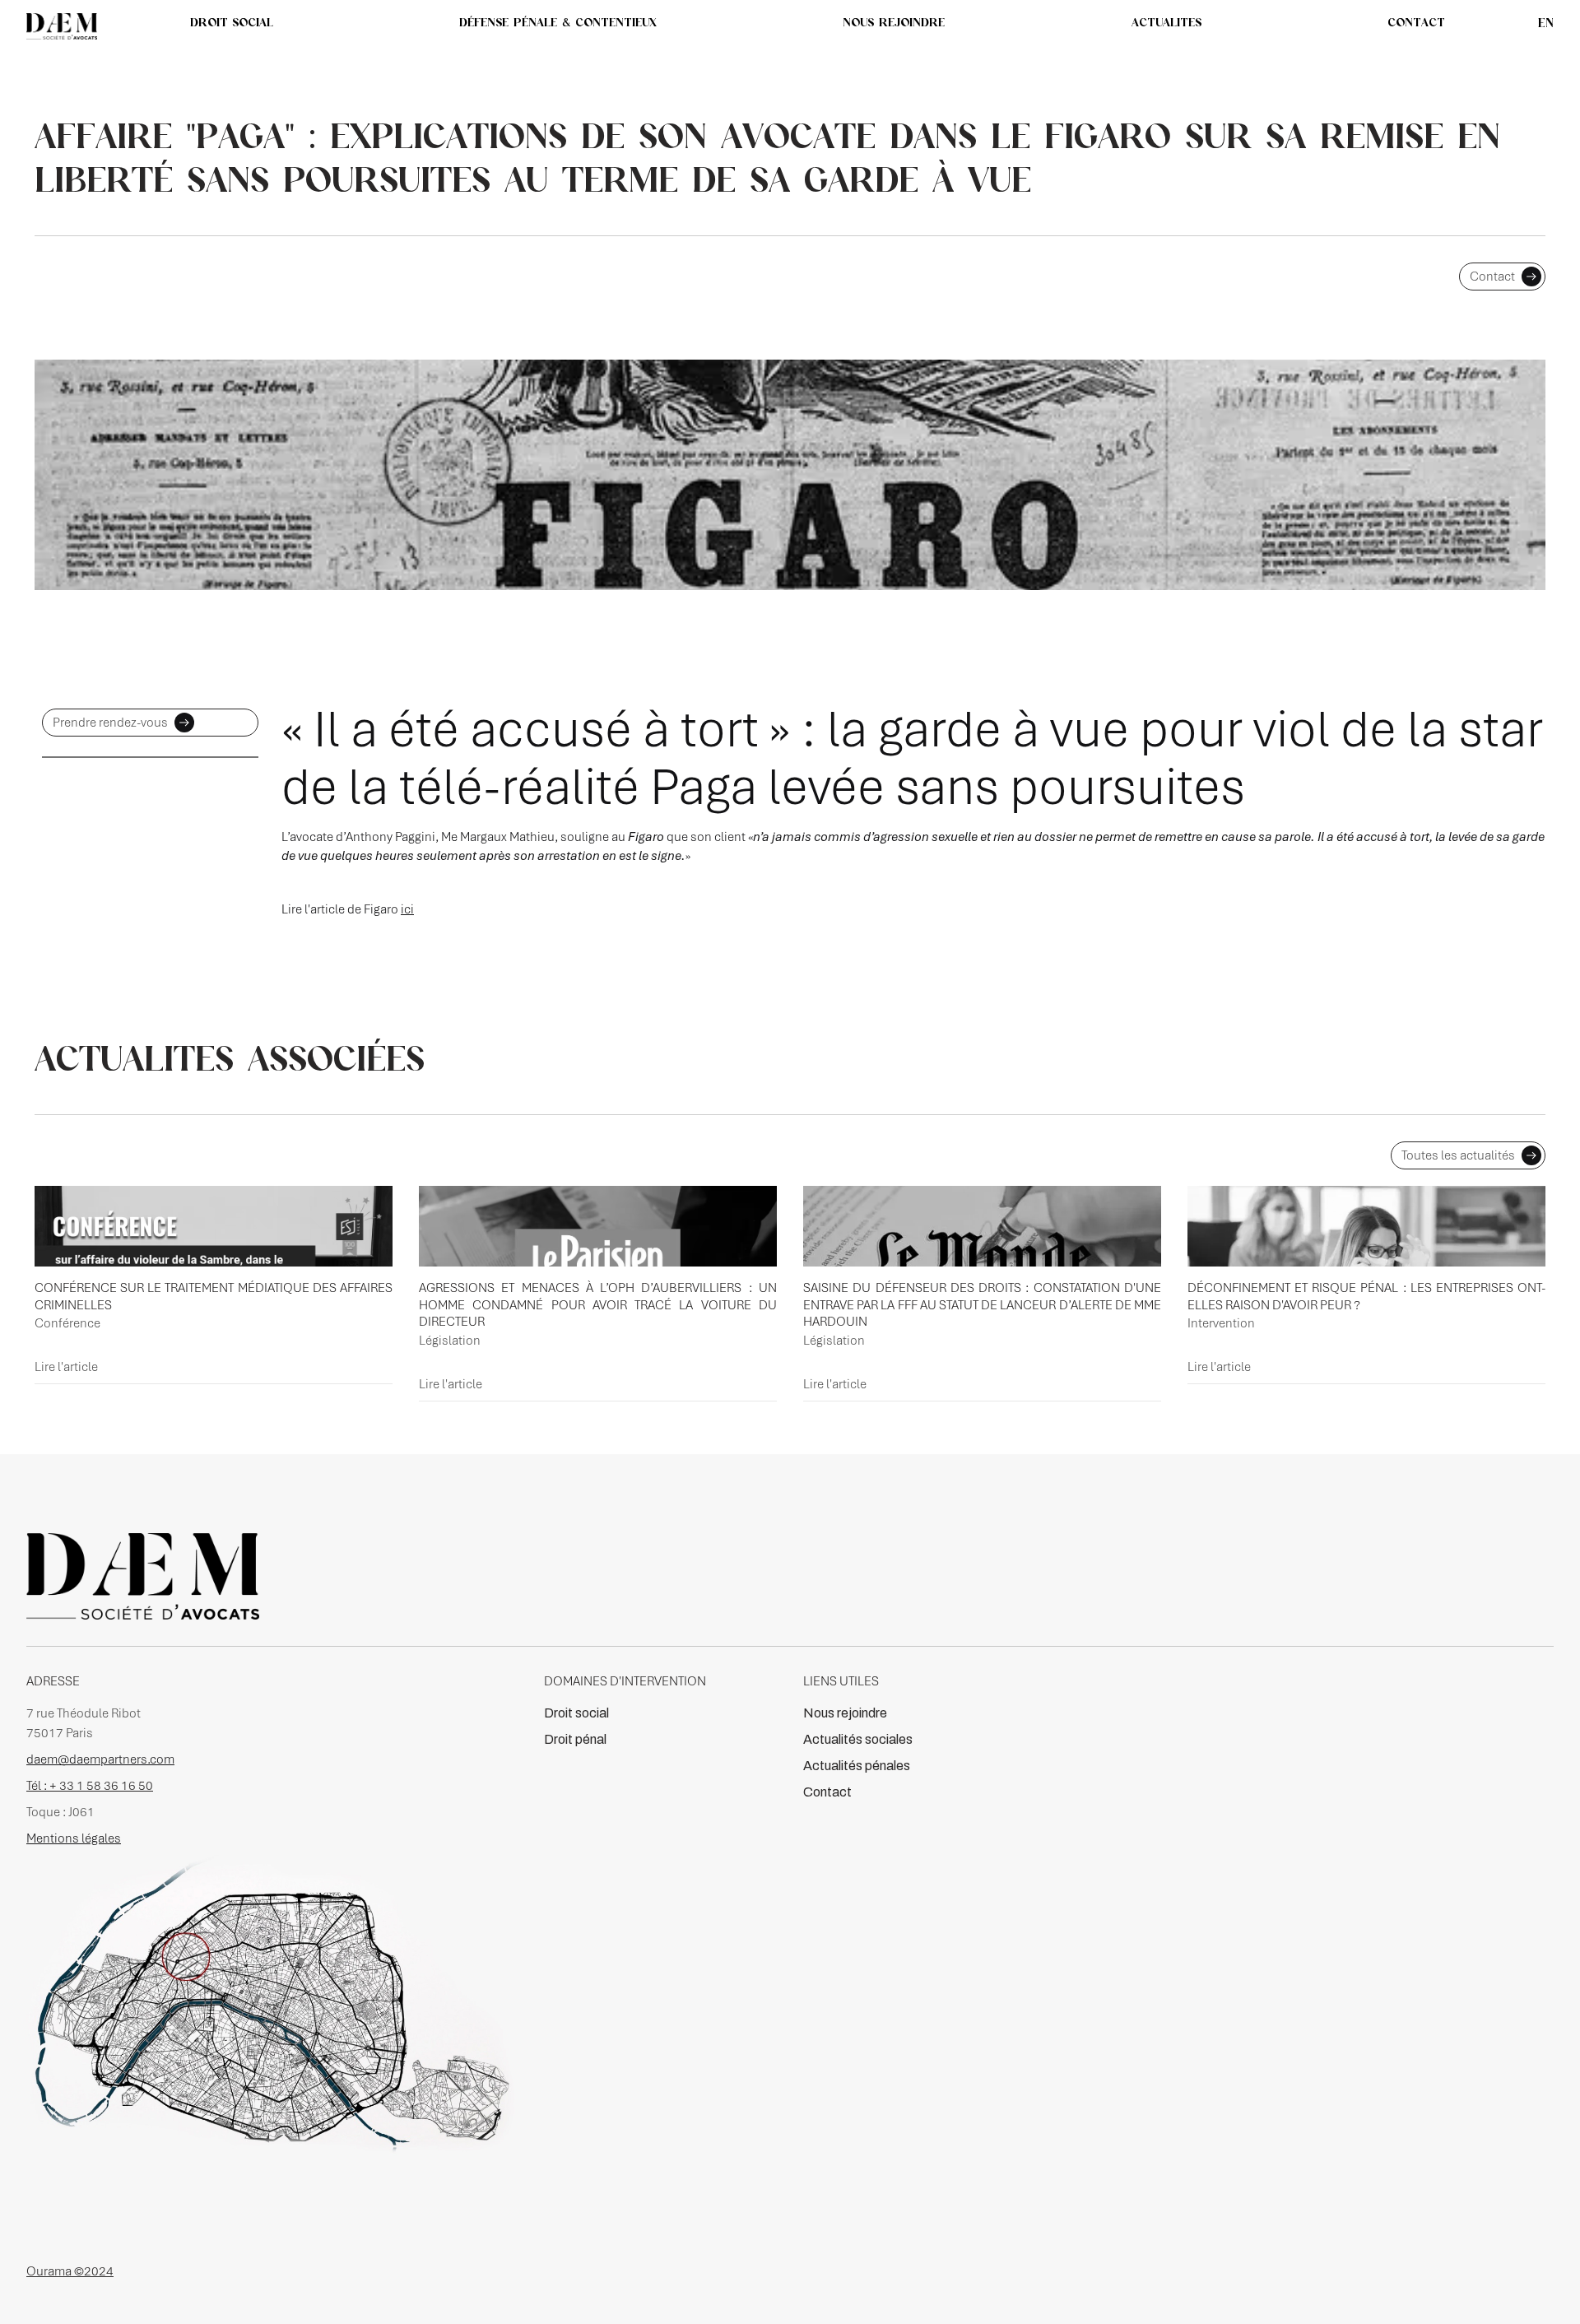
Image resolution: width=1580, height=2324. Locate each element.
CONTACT (1416, 22)
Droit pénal (575, 1739)
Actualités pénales (857, 1766)
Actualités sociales (858, 1739)
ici (407, 909)
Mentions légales (74, 1838)
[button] (1166, 22)
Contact (827, 1792)
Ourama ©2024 (70, 2271)
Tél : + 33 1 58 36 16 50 (90, 1786)
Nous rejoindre (845, 1713)
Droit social (576, 1713)
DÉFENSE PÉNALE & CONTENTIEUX (558, 22)
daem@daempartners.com (100, 1759)
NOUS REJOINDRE (894, 22)
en (1546, 23)
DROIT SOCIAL (232, 22)
